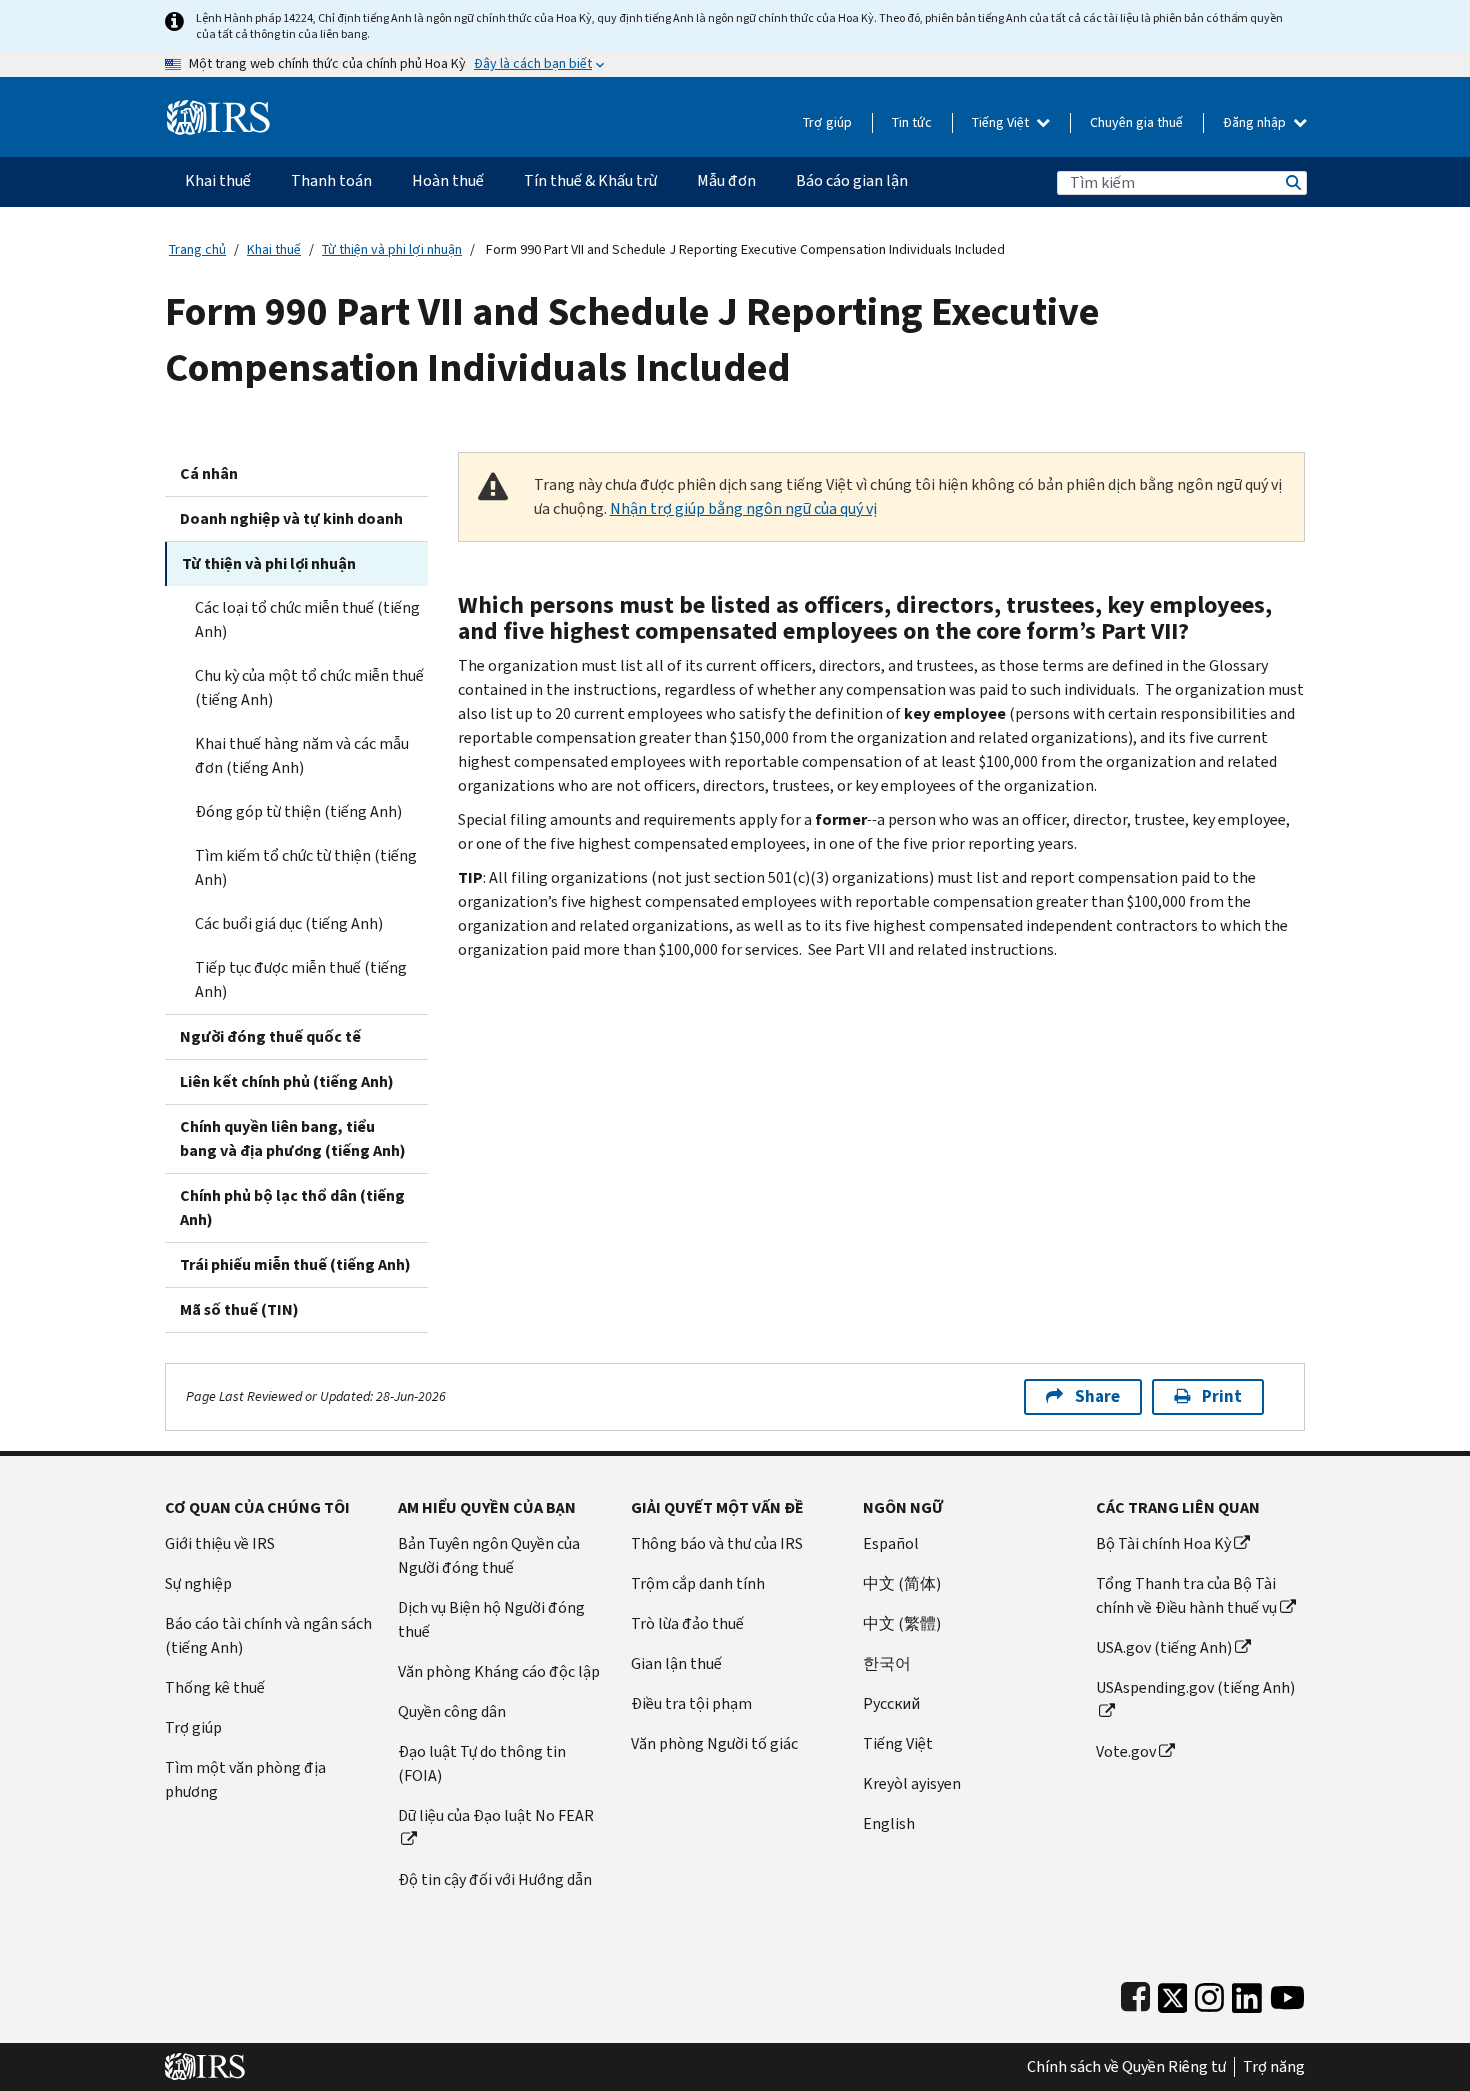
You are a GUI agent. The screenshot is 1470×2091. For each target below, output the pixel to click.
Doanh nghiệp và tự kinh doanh (291, 518)
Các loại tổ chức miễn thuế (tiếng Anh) (307, 619)
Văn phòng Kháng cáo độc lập (499, 1671)
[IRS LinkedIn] (1247, 1993)
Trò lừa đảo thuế (687, 1623)
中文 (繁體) (902, 1623)
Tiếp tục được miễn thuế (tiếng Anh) (301, 979)
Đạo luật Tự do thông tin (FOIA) (482, 1763)
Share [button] (1097, 1396)
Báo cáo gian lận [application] (852, 180)
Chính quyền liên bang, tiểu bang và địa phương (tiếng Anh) (293, 1138)
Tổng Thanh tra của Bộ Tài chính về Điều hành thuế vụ (1186, 1595)
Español (891, 1543)
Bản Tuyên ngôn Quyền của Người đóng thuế (489, 1555)
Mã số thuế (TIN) (239, 1309)
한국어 (887, 1663)
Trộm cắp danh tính (698, 1583)
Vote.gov (1126, 1751)
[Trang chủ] (218, 109)
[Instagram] (1209, 1993)
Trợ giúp (827, 122)
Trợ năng (1274, 2067)
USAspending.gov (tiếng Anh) (1195, 1687)
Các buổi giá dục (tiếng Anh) (289, 923)
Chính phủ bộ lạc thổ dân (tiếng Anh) (292, 1207)
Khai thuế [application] (218, 180)
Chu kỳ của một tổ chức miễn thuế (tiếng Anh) (309, 687)
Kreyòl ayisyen (912, 1783)
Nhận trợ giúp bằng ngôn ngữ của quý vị (743, 508)
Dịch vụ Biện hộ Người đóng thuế (491, 1619)
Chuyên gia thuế (1136, 122)
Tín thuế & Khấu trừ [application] (590, 180)
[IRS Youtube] (1287, 1993)
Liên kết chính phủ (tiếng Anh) (287, 1081)
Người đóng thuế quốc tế (270, 1036)
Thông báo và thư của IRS (717, 1543)
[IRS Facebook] (1135, 1993)
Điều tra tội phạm (691, 1703)
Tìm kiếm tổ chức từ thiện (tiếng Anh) (306, 867)
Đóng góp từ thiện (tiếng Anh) (298, 811)
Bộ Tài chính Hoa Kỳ (1163, 1543)
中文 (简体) (902, 1583)
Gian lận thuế (676, 1663)
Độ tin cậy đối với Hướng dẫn (495, 1879)
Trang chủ (197, 249)
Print (1222, 1396)
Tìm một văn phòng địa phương (245, 1779)
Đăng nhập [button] (1256, 122)
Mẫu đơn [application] (726, 180)
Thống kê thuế (215, 1687)
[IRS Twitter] (1173, 1993)
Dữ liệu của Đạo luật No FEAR (496, 1815)
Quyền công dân (452, 1711)
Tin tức (912, 122)
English (889, 1823)
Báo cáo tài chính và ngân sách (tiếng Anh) (268, 1635)
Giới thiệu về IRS (220, 1543)
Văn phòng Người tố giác (714, 1743)
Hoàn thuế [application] (448, 180)
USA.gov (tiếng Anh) (1164, 1647)
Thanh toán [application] (331, 180)
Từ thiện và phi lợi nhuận (392, 249)
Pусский (891, 1703)
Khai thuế (274, 249)
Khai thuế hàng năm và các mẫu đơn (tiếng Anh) (302, 755)
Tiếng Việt (1002, 122)
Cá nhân (209, 473)
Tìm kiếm (1292, 182)
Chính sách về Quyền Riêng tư (1126, 2067)
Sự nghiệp (198, 1583)
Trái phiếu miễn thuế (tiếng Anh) (295, 1264)
